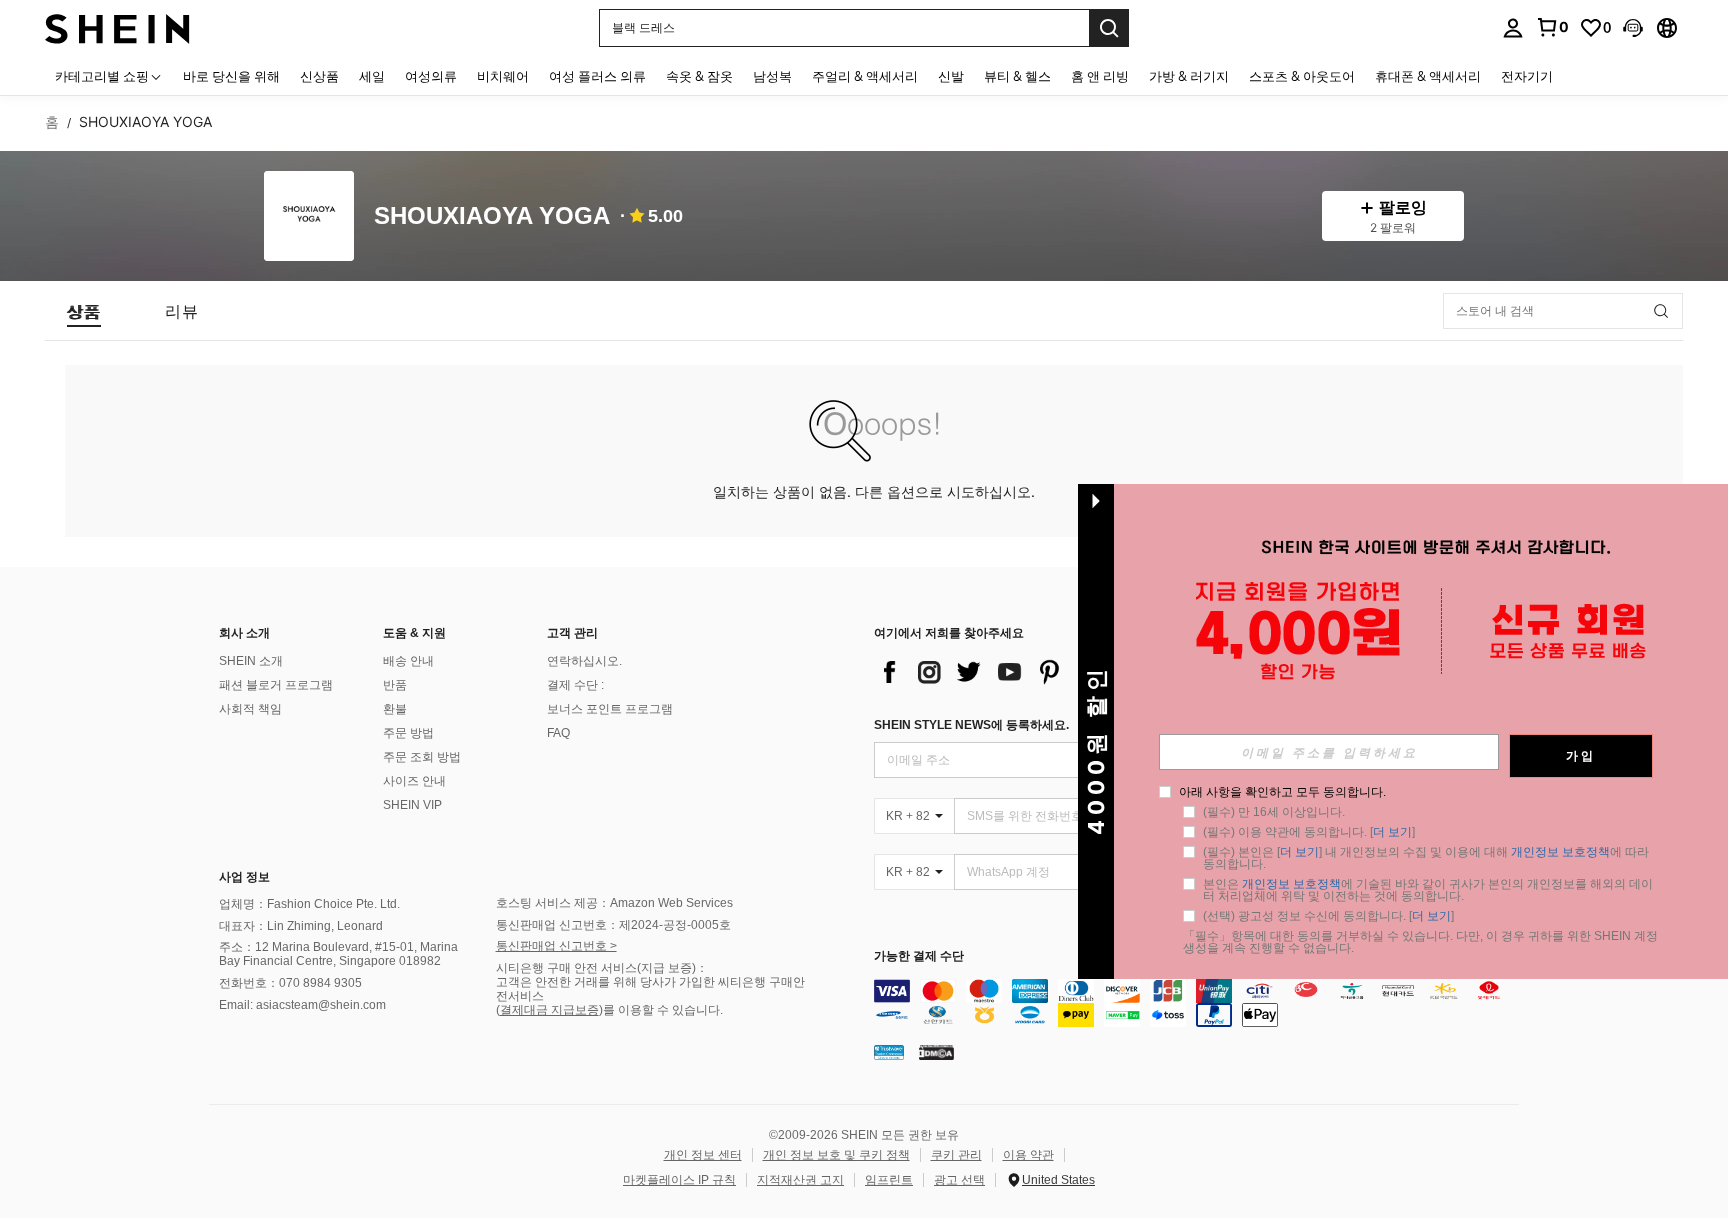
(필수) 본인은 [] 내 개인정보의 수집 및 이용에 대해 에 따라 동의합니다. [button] (1427, 858)
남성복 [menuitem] (772, 76)
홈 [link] (52, 122)
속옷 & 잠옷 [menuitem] (699, 76)
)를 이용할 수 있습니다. (661, 1010)
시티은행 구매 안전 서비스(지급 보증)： (602, 968)
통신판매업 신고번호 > (556, 946)
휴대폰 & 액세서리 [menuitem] (1428, 76)
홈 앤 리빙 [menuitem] (1100, 76)
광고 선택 (959, 1180)
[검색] (1109, 28)
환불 (395, 709)
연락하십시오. (584, 661)
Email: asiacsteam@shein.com (302, 1005)
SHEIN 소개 (251, 661)
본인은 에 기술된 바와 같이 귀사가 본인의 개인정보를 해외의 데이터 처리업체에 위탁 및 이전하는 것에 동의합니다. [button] (1428, 890)
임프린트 (889, 1180)
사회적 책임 (250, 709)
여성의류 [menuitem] (431, 76)
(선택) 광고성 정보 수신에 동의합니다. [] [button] (1328, 916)
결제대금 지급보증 (549, 1010)
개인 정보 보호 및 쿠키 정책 (836, 1155)
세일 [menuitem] (372, 76)
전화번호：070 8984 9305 (290, 983)
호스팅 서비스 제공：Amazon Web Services (614, 903)
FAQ (558, 733)
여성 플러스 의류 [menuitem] (597, 76)
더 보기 (1392, 832)
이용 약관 (1028, 1155)
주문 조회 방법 (422, 757)
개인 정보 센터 (703, 1155)
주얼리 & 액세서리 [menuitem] (865, 76)
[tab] (84, 311)
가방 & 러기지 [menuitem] (1189, 76)
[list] (1034, 672)
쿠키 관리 (956, 1155)
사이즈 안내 (414, 781)
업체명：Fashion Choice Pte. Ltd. (309, 904)
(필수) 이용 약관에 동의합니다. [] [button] (1309, 832)
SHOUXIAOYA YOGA (492, 216)
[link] (1552, 27)
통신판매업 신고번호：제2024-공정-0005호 (613, 925)
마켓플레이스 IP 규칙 (679, 1180)
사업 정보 (244, 877)
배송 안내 (408, 661)
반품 (395, 685)
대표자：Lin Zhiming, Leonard (301, 926)
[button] (1633, 28)
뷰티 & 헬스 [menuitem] (1017, 76)
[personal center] (1513, 28)
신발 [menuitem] (951, 76)
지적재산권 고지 (800, 1180)
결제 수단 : (575, 685)
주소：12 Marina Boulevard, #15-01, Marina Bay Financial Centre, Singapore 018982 (338, 954)
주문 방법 (408, 733)
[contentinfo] (1201, 1003)
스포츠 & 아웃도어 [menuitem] (1302, 76)
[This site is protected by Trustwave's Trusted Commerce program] (889, 1052)
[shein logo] (117, 27)
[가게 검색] (1661, 311)
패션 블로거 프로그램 (276, 685)
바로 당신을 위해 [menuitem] (231, 76)
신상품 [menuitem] (319, 76)
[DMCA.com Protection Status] (936, 1052)
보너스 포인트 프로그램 (610, 709)
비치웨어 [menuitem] (503, 76)
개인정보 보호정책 (1560, 852)
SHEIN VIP (412, 805)
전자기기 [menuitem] (1527, 76)
